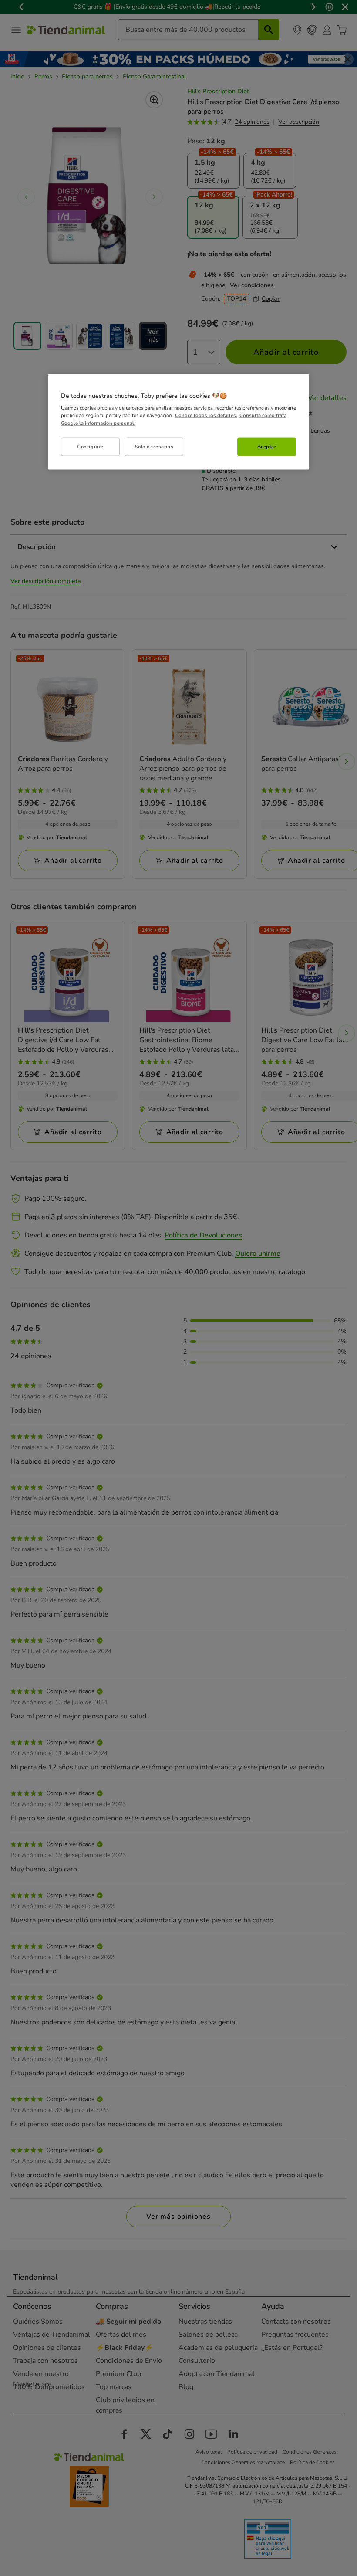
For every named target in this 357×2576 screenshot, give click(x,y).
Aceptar (267, 446)
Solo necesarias (154, 446)
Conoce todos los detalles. (206, 415)
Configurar (90, 446)
